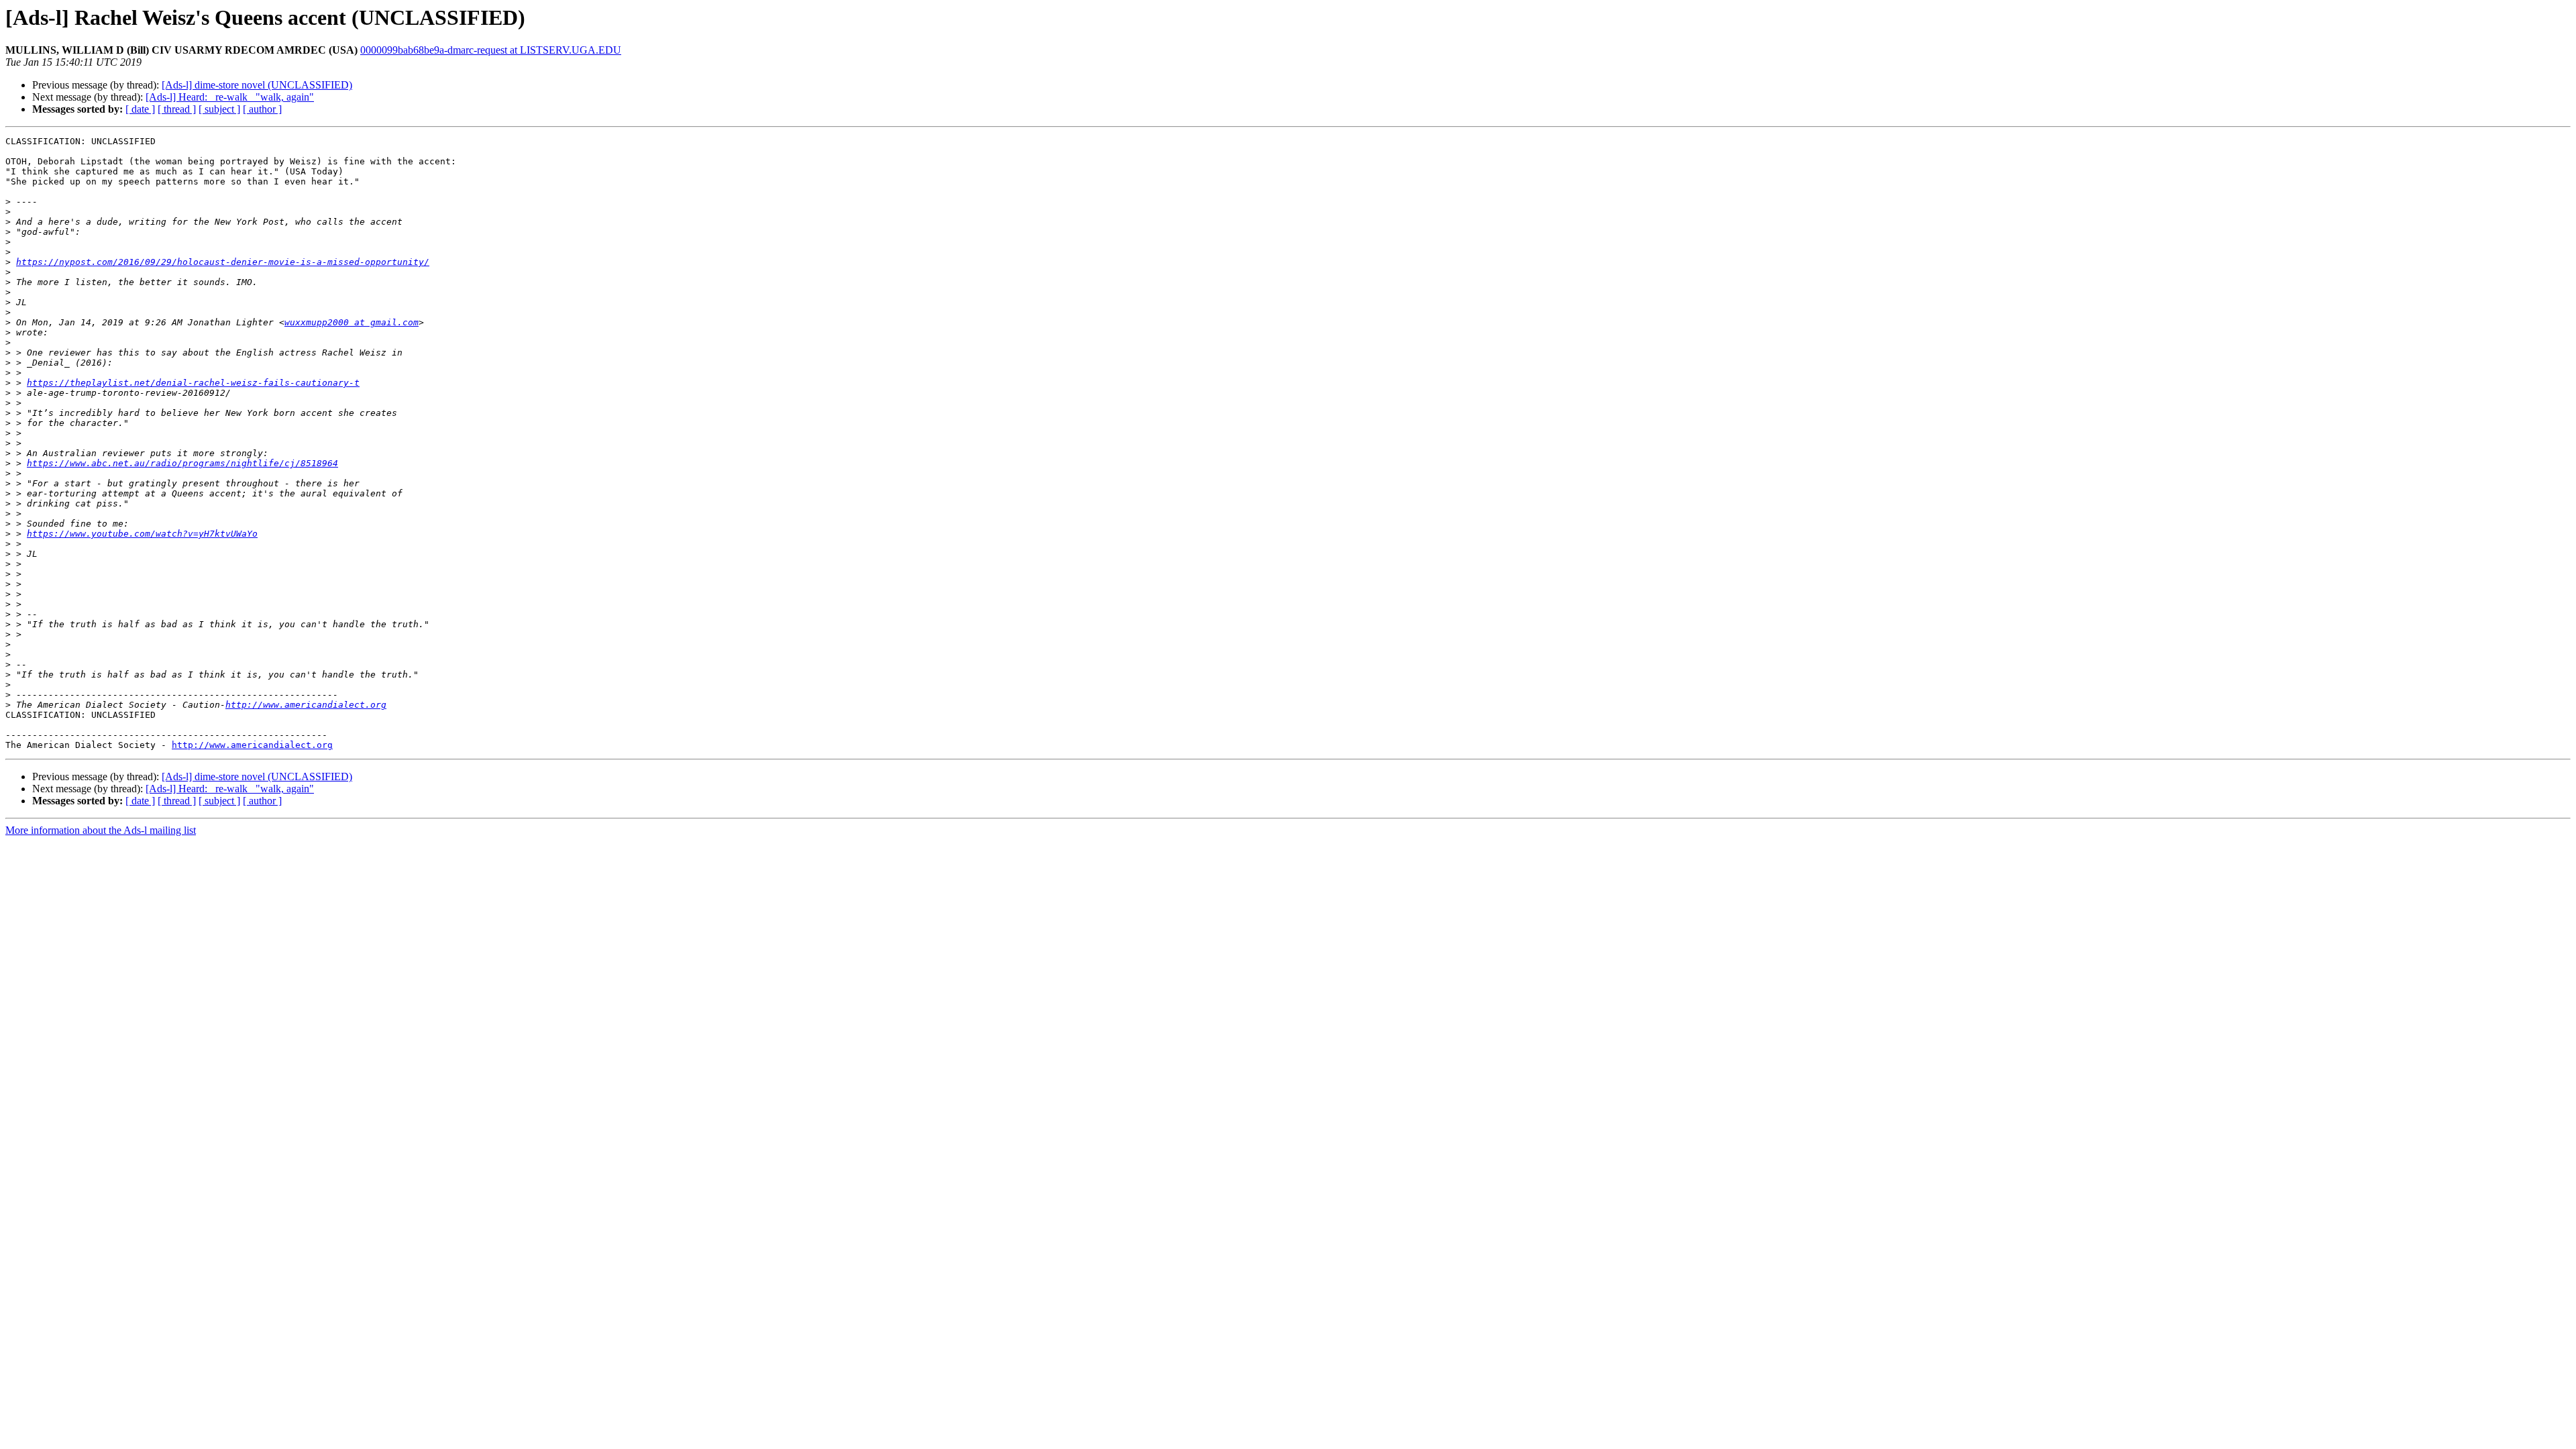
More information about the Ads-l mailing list (101, 830)
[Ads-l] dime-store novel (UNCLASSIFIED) (257, 85)
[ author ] (262, 109)
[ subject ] (219, 109)
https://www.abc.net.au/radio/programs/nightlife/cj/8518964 (182, 463)
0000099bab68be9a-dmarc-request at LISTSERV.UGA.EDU (491, 50)
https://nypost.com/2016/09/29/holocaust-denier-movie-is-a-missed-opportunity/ (223, 262)
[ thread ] (177, 109)
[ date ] (140, 109)
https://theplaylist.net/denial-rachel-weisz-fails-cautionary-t (193, 383)
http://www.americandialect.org (306, 705)
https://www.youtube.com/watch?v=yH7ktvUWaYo (142, 534)
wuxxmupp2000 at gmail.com (352, 322)
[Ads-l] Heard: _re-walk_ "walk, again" (230, 97)
